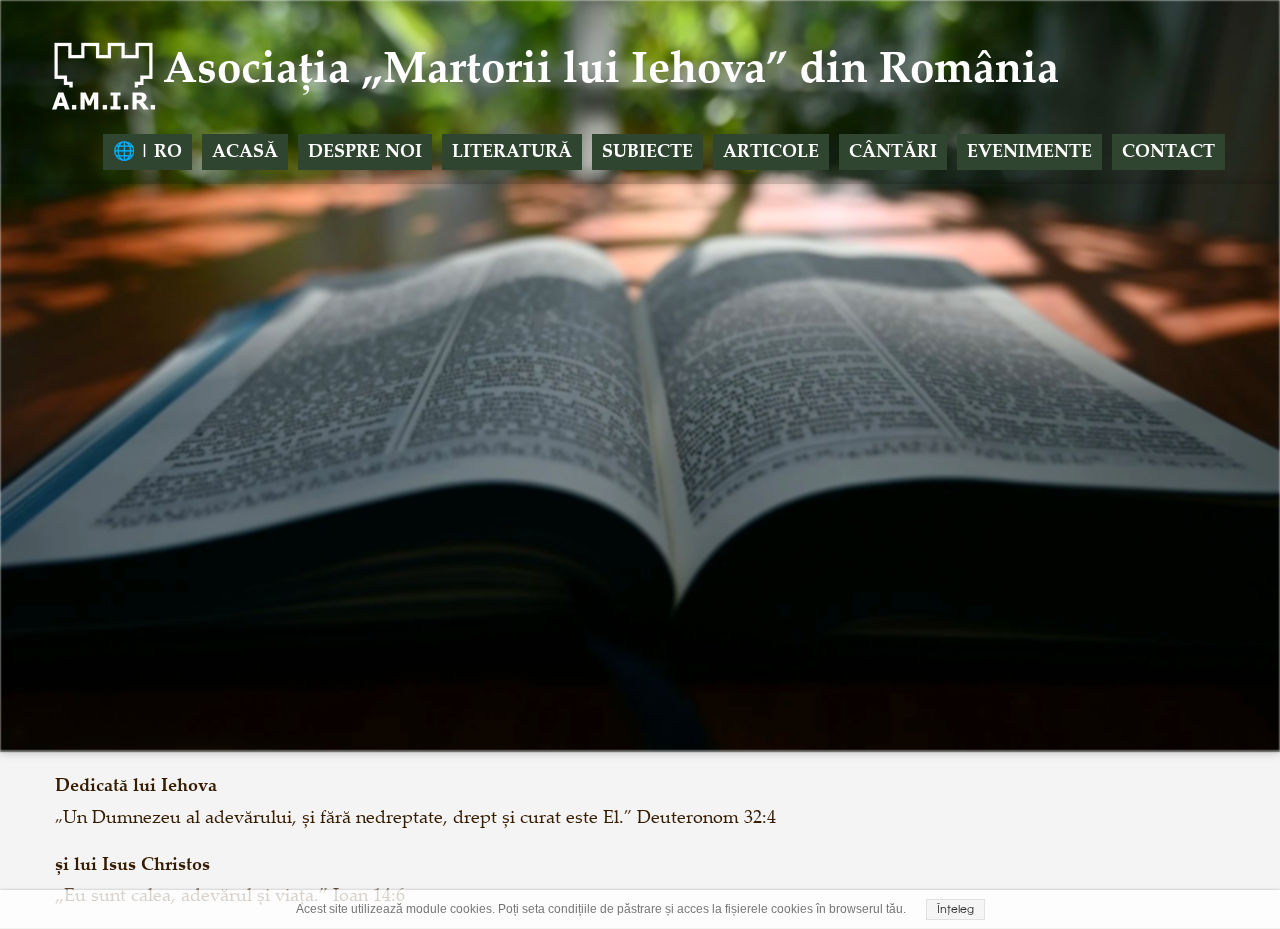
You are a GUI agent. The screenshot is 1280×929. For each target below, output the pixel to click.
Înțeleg (955, 909)
